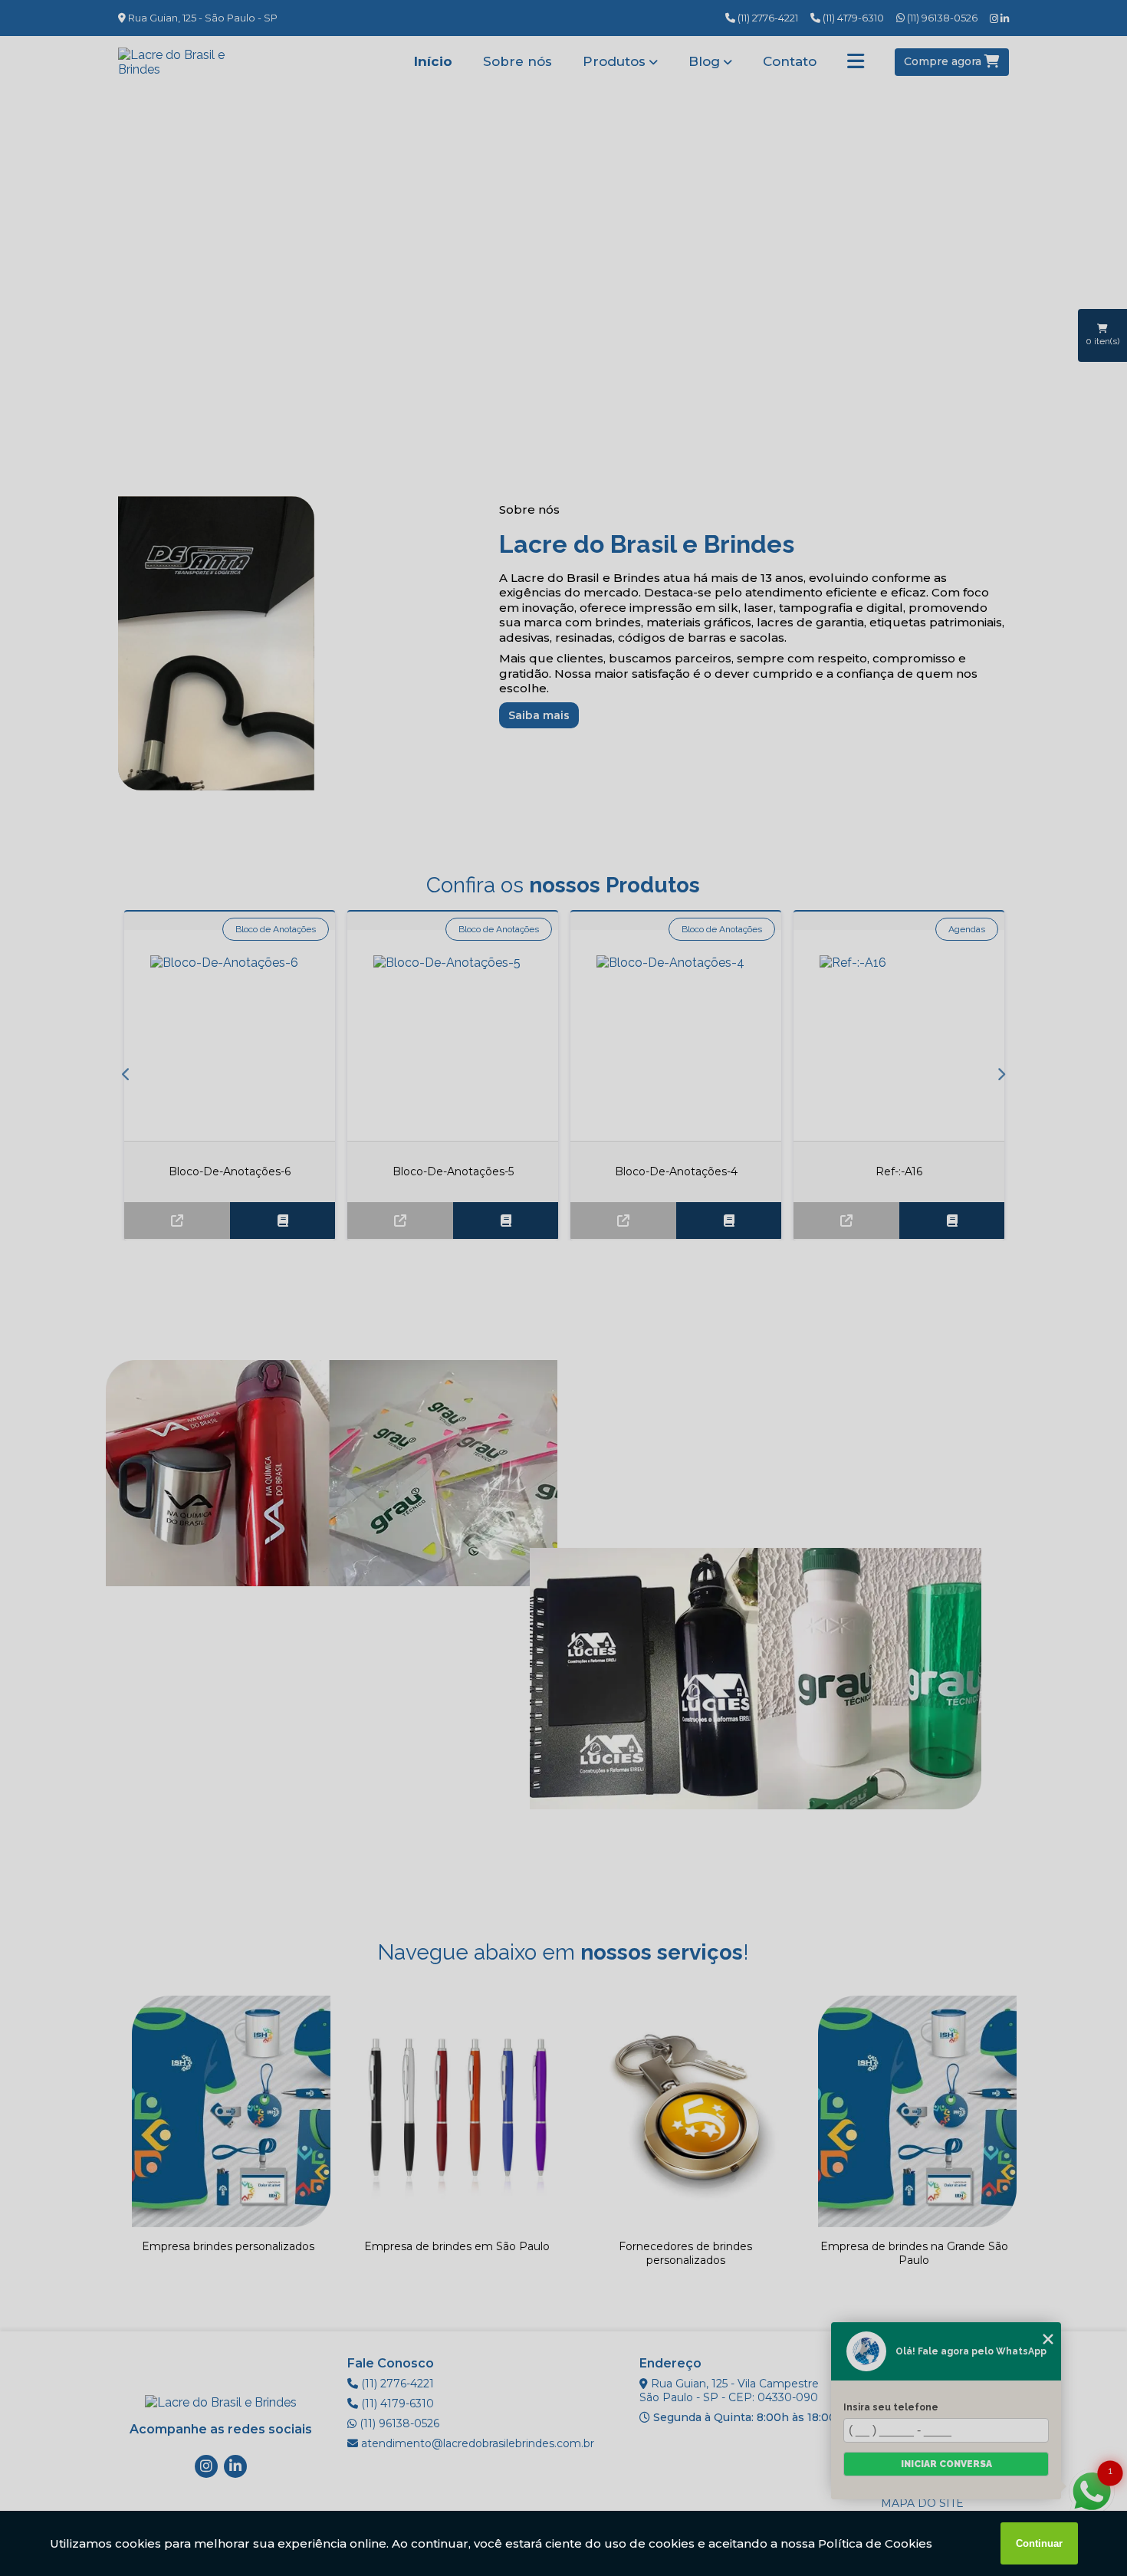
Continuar (1039, 2543)
